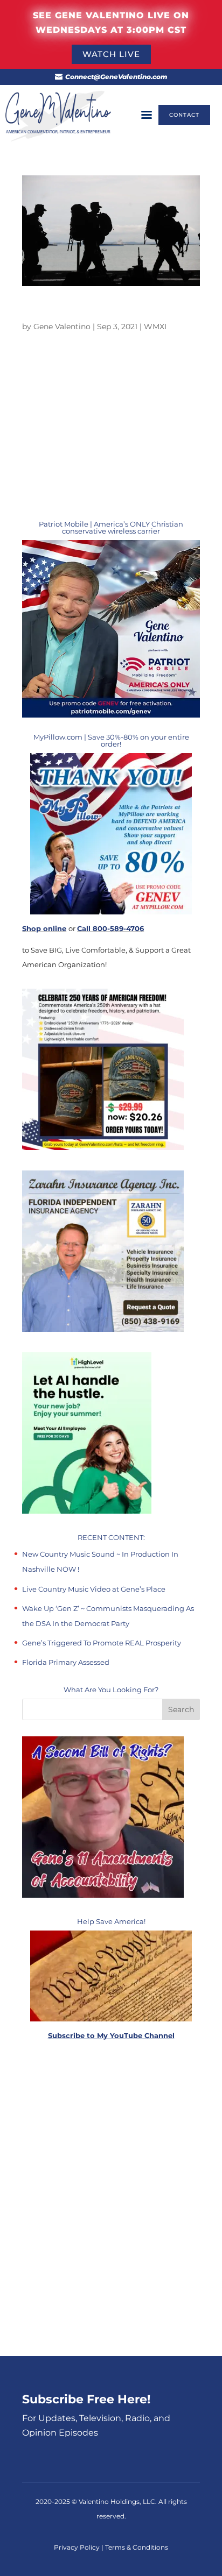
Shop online (44, 928)
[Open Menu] (147, 115)
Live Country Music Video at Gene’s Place (94, 1589)
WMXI (155, 327)
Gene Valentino (62, 327)
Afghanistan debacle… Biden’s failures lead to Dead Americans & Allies (103, 311)
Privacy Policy (78, 2547)
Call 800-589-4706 (110, 928)
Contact (184, 115)
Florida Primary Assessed (66, 1662)
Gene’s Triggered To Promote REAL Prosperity (102, 1643)
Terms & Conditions (137, 2547)
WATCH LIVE (111, 54)
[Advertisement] (111, 2199)
